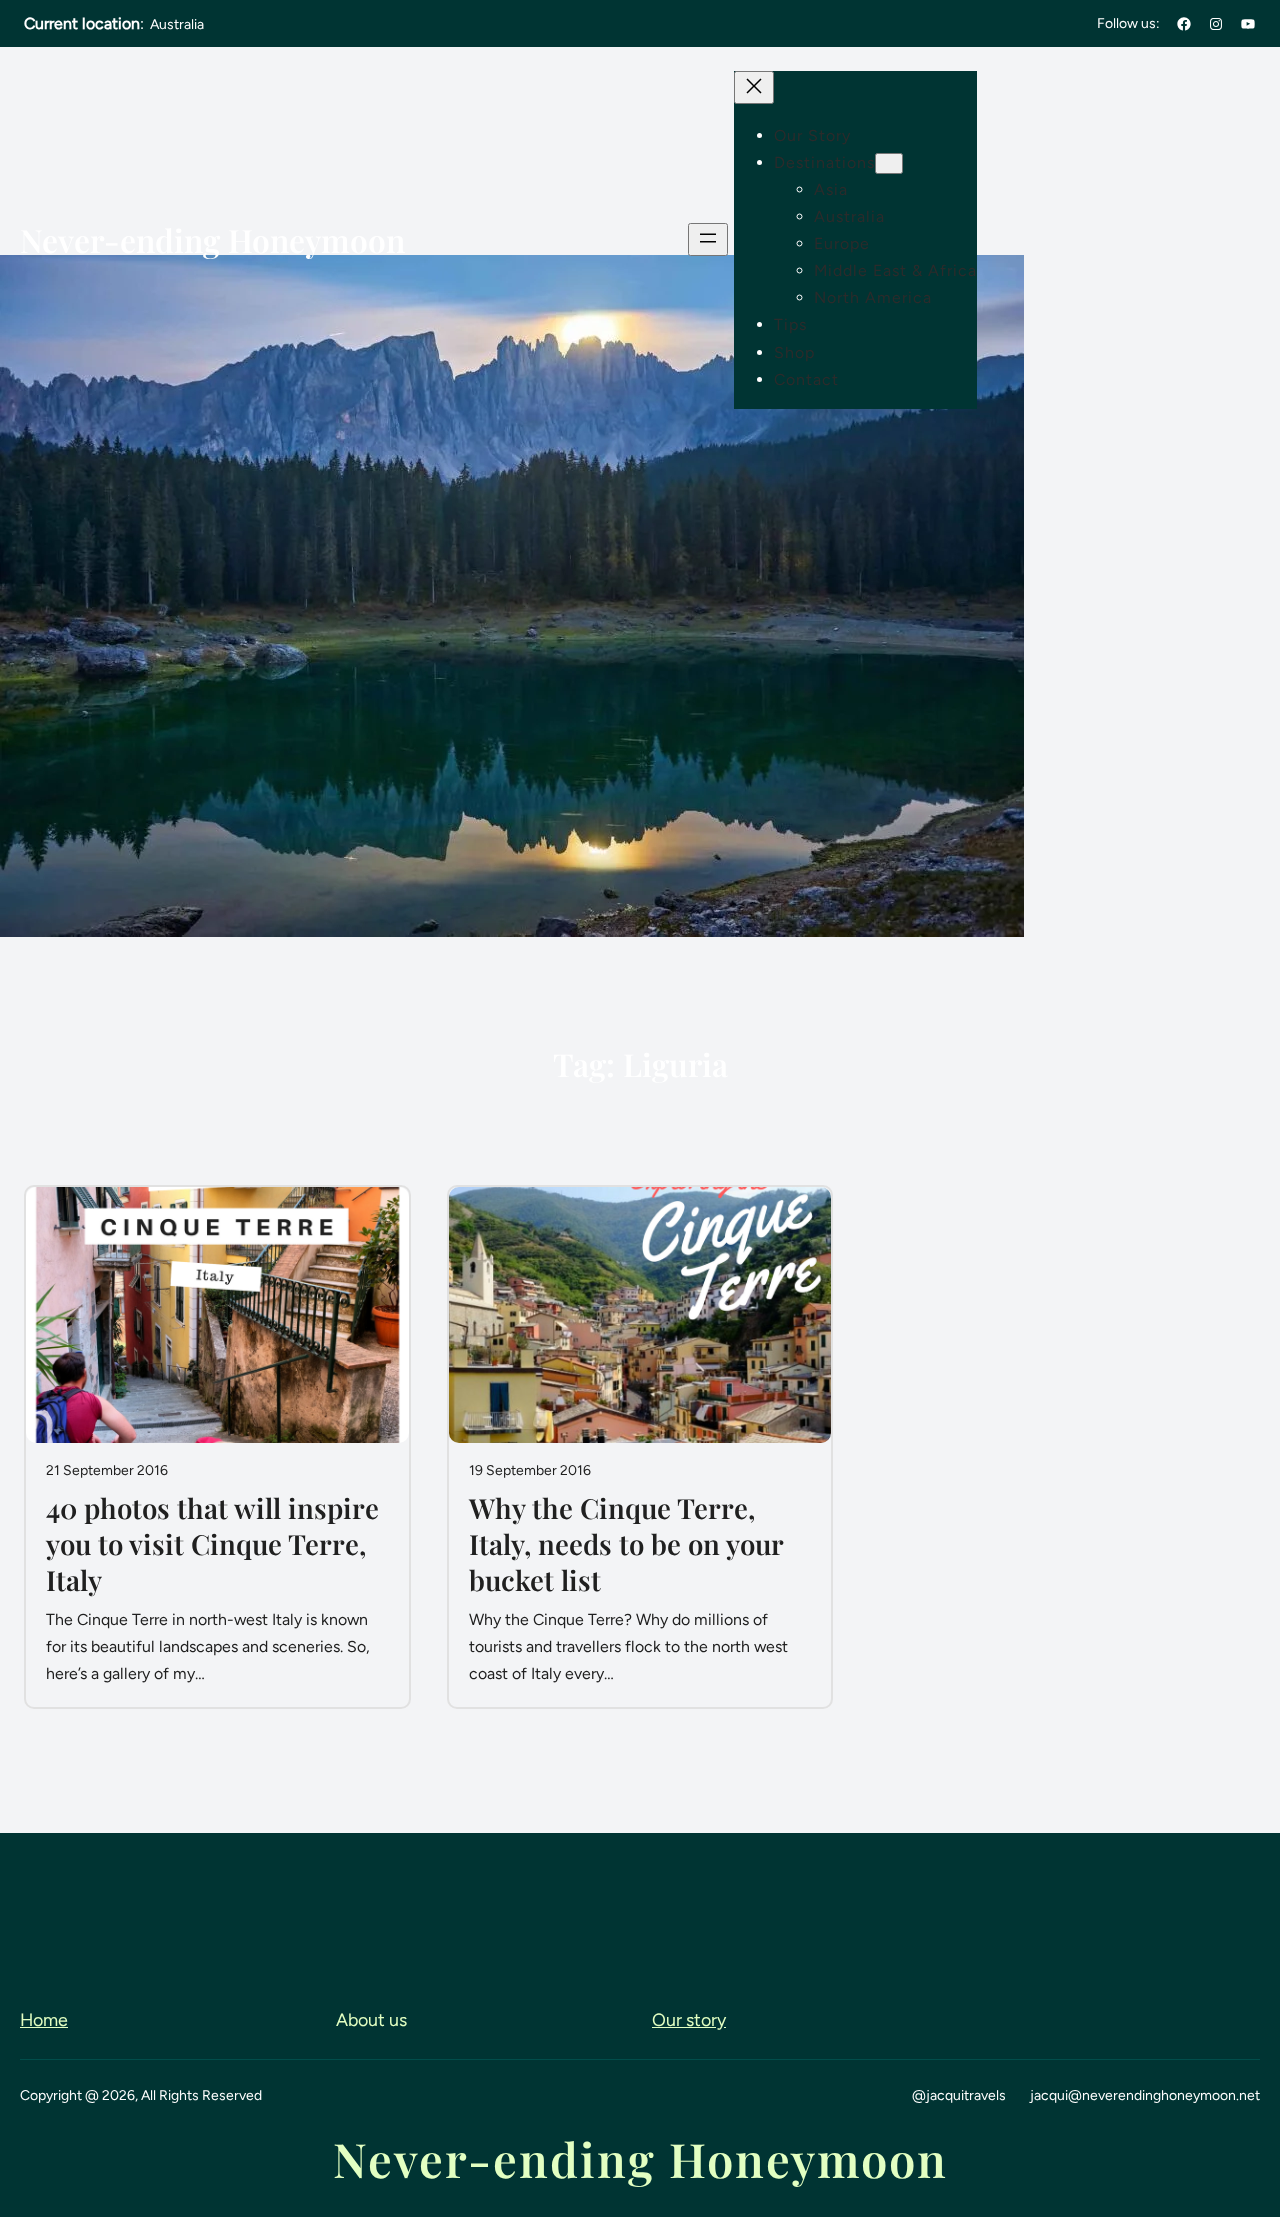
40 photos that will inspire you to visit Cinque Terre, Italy (212, 1544)
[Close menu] (754, 87)
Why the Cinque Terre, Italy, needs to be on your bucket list (626, 1544)
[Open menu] (708, 239)
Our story (689, 2019)
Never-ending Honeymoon (212, 240)
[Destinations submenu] (889, 163)
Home (44, 2019)
